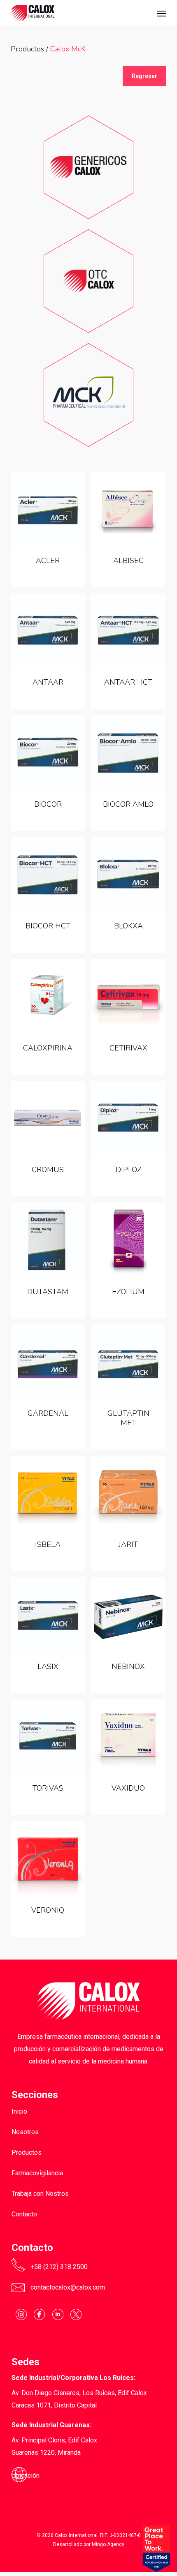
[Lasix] (48, 1614)
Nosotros (25, 2132)
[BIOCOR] (48, 752)
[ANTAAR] (48, 630)
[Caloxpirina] (48, 996)
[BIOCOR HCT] (48, 874)
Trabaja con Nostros (40, 2194)
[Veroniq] (48, 1858)
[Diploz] (128, 1118)
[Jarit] (128, 1493)
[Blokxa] (128, 874)
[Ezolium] (128, 1240)
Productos (27, 49)
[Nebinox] (128, 1614)
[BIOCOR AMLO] (128, 752)
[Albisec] (128, 509)
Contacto (24, 2214)
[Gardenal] (48, 1362)
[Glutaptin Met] (128, 1362)
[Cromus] (48, 1118)
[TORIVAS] (48, 1736)
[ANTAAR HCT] (128, 630)
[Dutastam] (48, 1240)
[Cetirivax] (128, 996)
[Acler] (48, 509)
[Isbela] (48, 1493)
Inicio (19, 2111)
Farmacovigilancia (37, 2173)
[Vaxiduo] (128, 1736)
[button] (162, 13)
